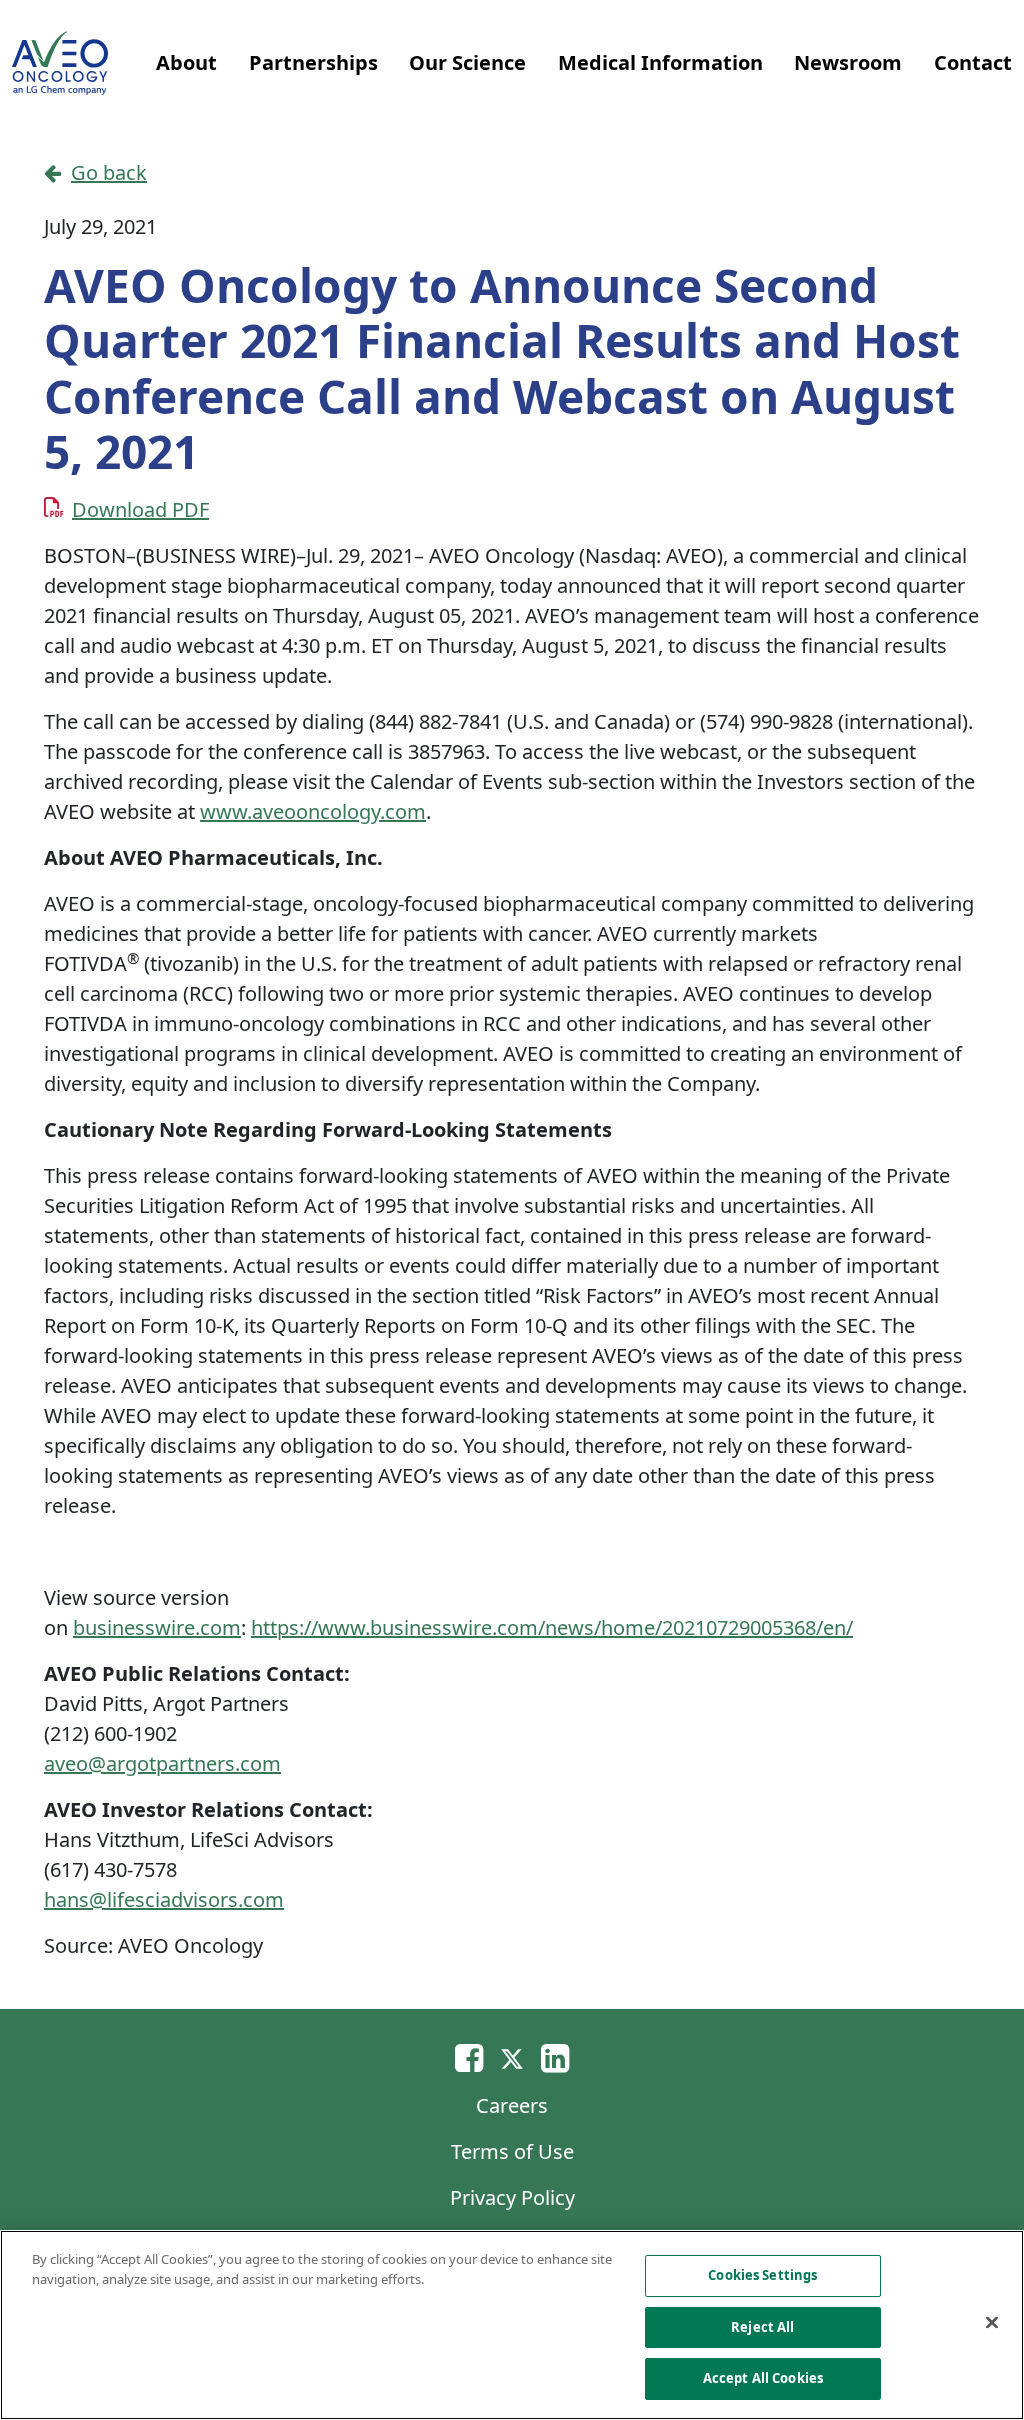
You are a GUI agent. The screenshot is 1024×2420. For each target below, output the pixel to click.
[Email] (469, 2057)
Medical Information (660, 62)
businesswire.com (157, 1627)
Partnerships (313, 62)
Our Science (467, 62)
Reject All (762, 2327)
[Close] (992, 2323)
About (186, 62)
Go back (109, 172)
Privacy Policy (512, 2197)
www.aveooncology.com (313, 811)
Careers (512, 2105)
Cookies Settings (762, 2275)
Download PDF (140, 509)
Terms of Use (512, 2151)
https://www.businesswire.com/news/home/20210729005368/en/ (552, 1627)
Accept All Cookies (763, 2378)
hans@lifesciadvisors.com (164, 1899)
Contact (973, 62)
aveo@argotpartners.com (162, 1763)
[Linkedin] (555, 2057)
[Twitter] (512, 2057)
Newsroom (848, 62)
